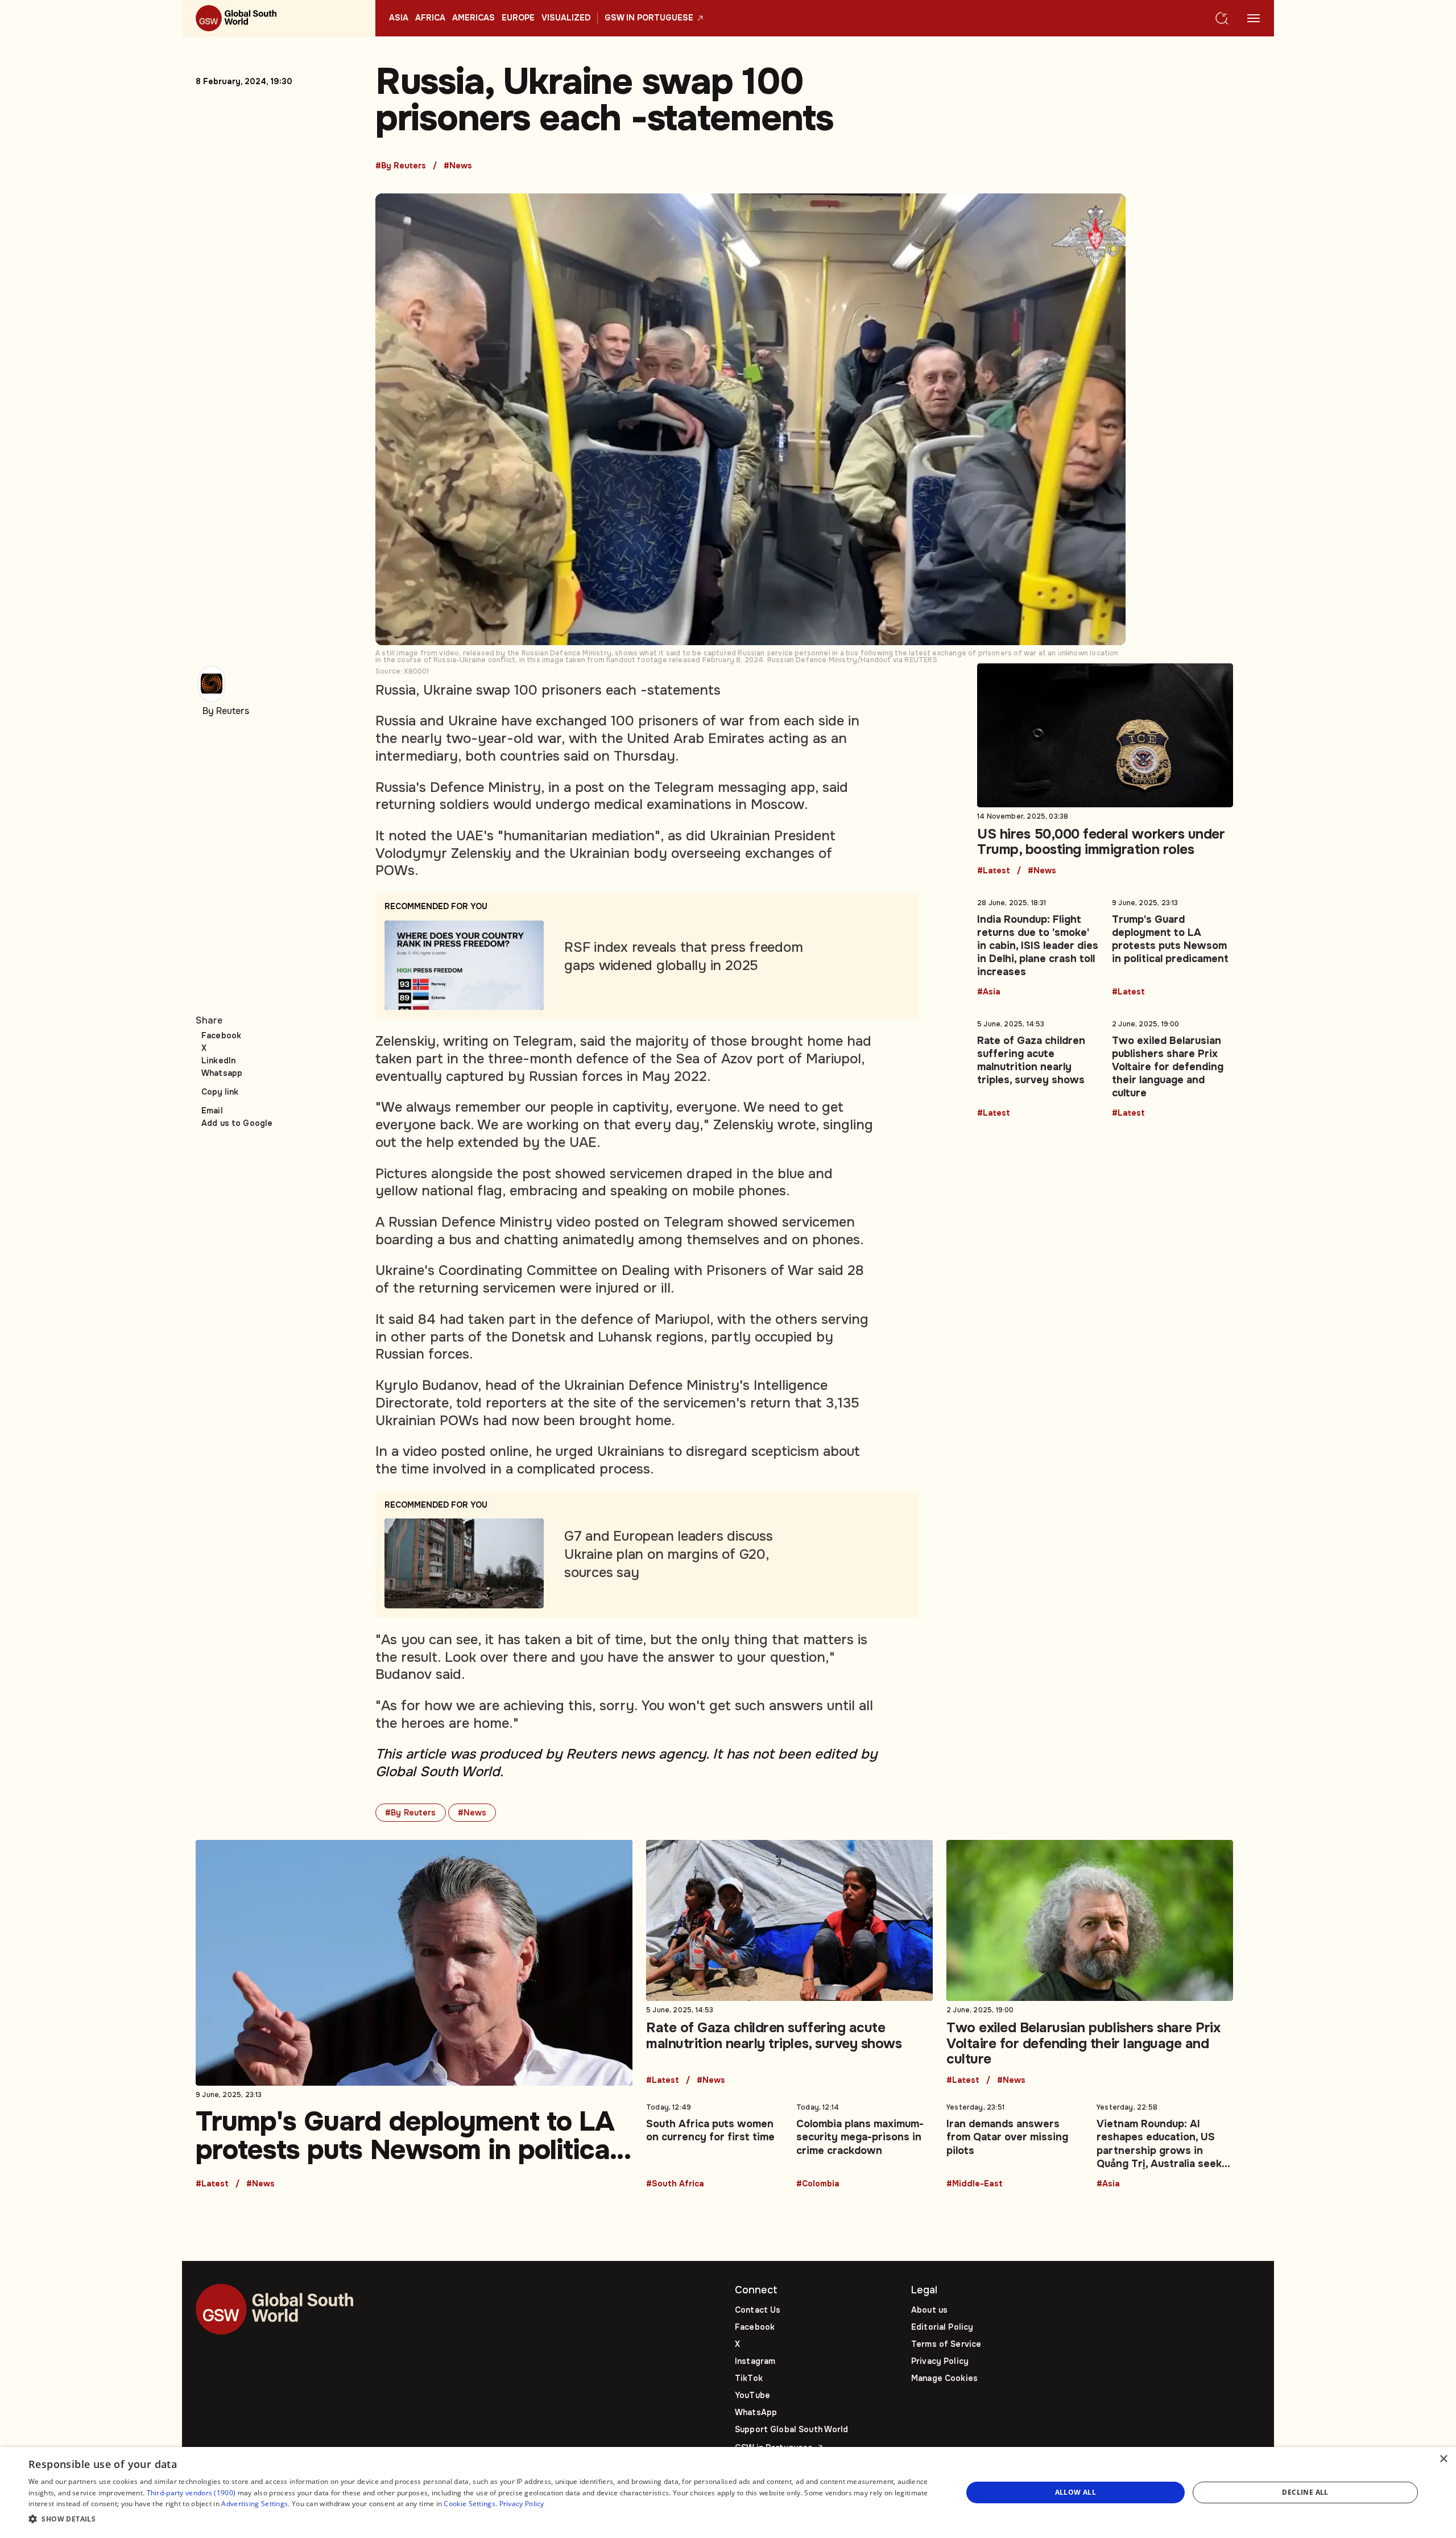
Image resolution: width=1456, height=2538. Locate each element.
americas (473, 18)
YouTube (752, 2395)
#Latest (994, 871)
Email (212, 1111)
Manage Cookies (944, 2378)
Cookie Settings (470, 2504)
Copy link (220, 1092)
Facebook (221, 1035)
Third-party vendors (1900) (191, 2493)
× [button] (1443, 2459)
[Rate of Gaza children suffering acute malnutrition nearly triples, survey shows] (1038, 1066)
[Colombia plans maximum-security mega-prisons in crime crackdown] (864, 2143)
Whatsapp (222, 1073)
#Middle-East (975, 2184)
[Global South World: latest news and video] (279, 18)
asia (399, 18)
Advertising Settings (255, 2504)
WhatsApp (756, 2412)
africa (430, 18)
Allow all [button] (1076, 2492)
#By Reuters (401, 166)
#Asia (989, 992)
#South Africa (675, 2184)
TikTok (749, 2378)
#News (458, 166)
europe (518, 18)
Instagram (755, 2361)
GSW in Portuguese (649, 18)
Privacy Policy (940, 2361)
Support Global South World (792, 2429)
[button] (481, 2520)
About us (929, 2310)
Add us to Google (237, 1123)
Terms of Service (946, 2344)
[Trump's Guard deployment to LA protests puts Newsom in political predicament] (1172, 945)
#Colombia (818, 2184)
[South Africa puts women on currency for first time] (714, 2143)
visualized (566, 18)
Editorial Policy (942, 2327)
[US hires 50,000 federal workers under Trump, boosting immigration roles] (1105, 769)
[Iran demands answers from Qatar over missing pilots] (1015, 2143)
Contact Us (758, 2310)
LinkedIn (218, 1060)
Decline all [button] (1305, 2492)
